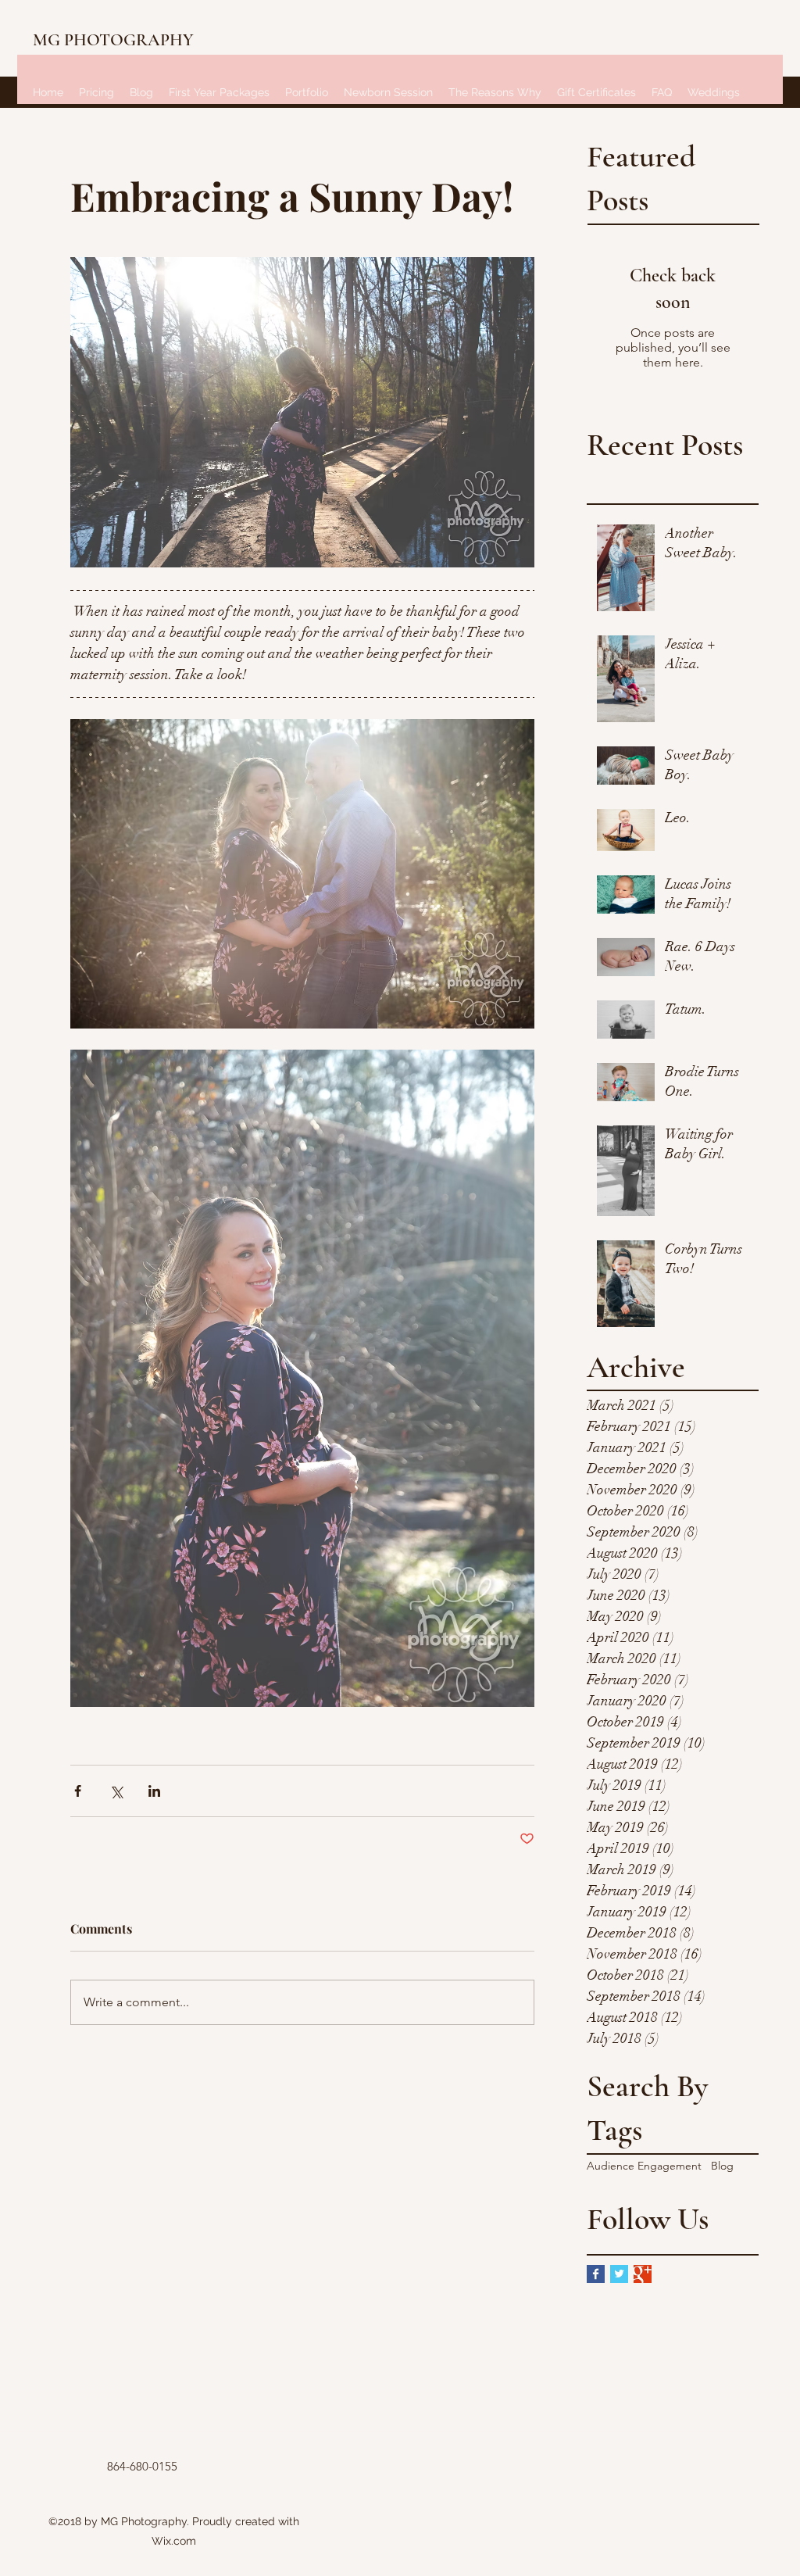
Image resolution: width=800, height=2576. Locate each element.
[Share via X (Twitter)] (116, 1791)
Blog (722, 2166)
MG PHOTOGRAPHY (113, 40)
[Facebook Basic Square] (596, 2274)
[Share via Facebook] (78, 1791)
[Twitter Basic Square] (619, 2274)
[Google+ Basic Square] (643, 2274)
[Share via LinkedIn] (154, 1791)
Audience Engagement (644, 2166)
